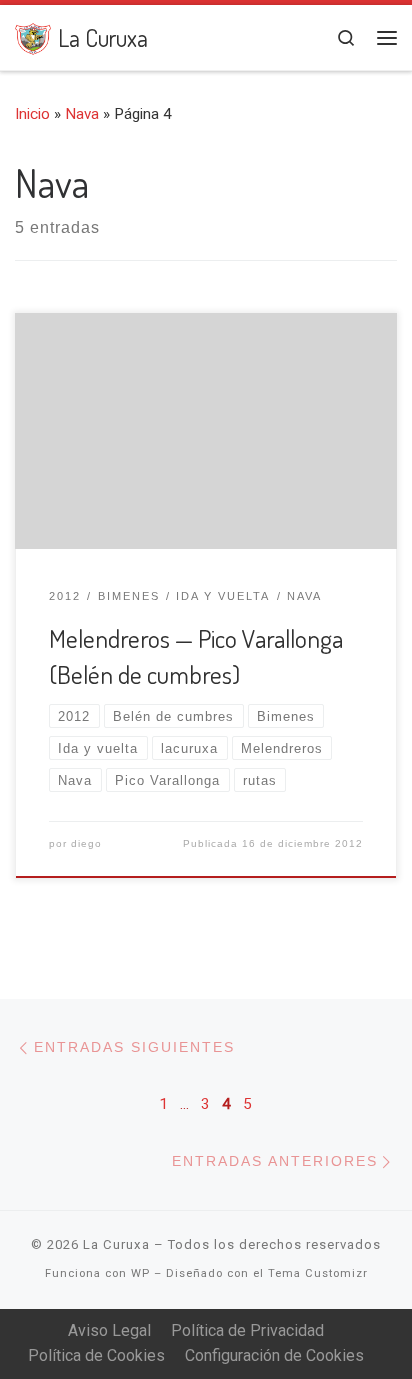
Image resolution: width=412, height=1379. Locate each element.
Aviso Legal (109, 1330)
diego (86, 843)
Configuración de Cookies (274, 1355)
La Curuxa (116, 1244)
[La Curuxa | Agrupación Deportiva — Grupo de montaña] (33, 35)
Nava (82, 114)
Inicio (32, 114)
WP (140, 1273)
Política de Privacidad (247, 1330)
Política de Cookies (96, 1355)
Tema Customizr (318, 1273)
